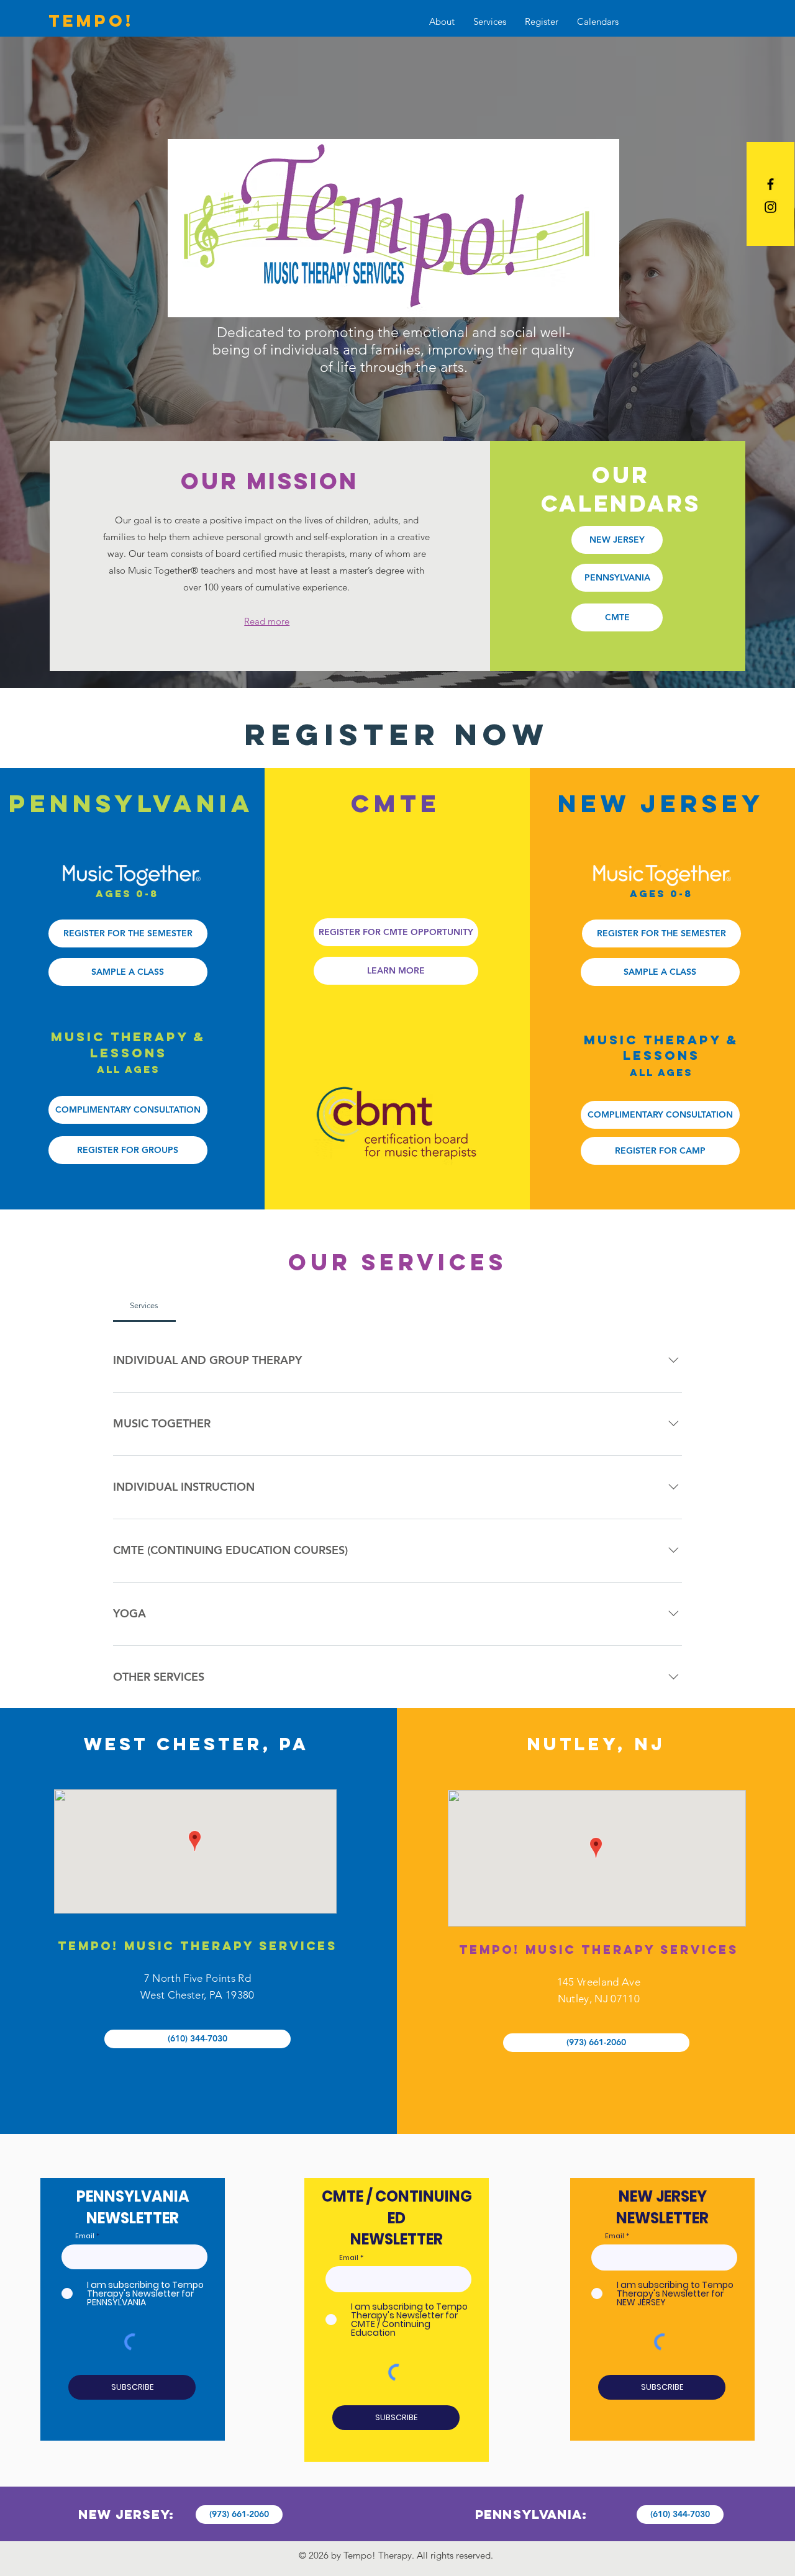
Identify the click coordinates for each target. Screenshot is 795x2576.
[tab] (144, 1306)
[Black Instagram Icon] (770, 207)
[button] (442, 22)
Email (85, 2236)
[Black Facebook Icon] (770, 184)
